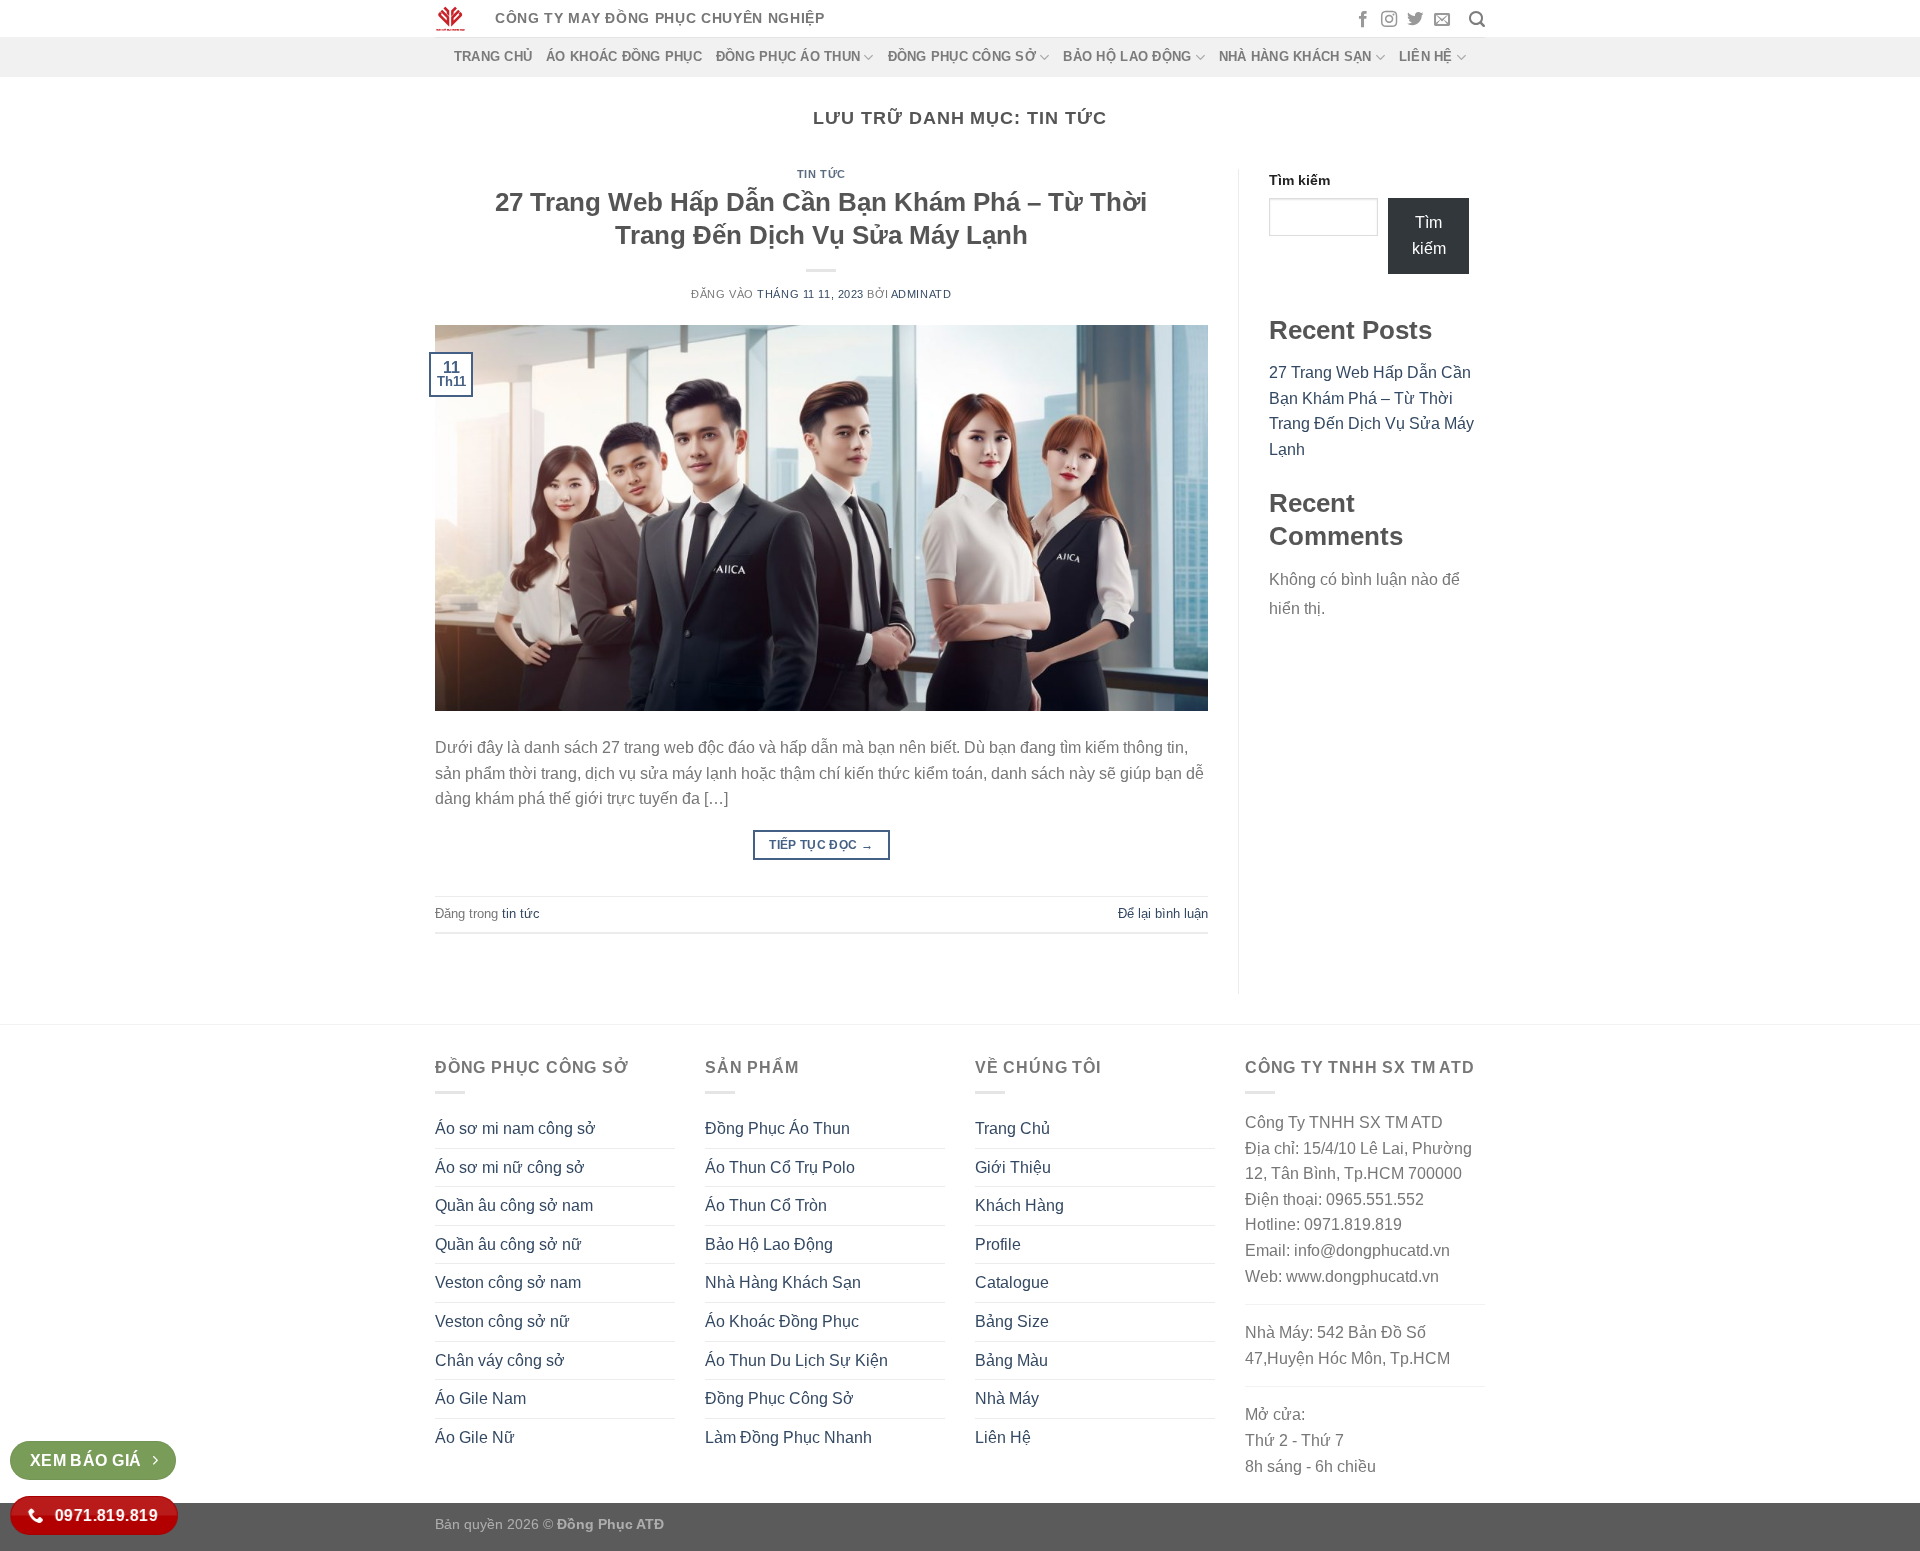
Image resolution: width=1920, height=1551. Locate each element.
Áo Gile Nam (480, 1398)
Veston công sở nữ (502, 1321)
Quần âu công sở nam (514, 1205)
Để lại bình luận (1163, 913)
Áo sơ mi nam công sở (515, 1128)
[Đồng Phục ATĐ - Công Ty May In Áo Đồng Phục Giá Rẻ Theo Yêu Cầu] (450, 18)
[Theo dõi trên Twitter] (1415, 20)
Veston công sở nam (508, 1282)
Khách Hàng (1019, 1205)
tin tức (821, 174)
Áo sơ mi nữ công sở (510, 1167)
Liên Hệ (1426, 56)
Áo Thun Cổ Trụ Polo (780, 1167)
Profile (998, 1244)
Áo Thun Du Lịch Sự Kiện (796, 1360)
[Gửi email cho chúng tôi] (1442, 20)
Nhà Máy (1007, 1398)
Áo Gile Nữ (475, 1437)
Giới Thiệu (1013, 1167)
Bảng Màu (1011, 1360)
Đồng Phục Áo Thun (788, 56)
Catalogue (1012, 1282)
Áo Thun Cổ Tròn (766, 1205)
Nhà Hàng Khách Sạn (1295, 56)
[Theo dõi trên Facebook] (1363, 20)
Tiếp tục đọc (821, 845)
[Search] (1477, 19)
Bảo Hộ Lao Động (1127, 56)
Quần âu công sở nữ (508, 1244)
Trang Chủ (493, 56)
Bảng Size (1012, 1321)
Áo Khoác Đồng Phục (624, 56)
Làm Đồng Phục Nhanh (788, 1437)
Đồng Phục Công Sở (962, 56)
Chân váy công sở (500, 1360)
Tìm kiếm (1299, 180)
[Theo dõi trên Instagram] (1389, 20)
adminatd (921, 294)
